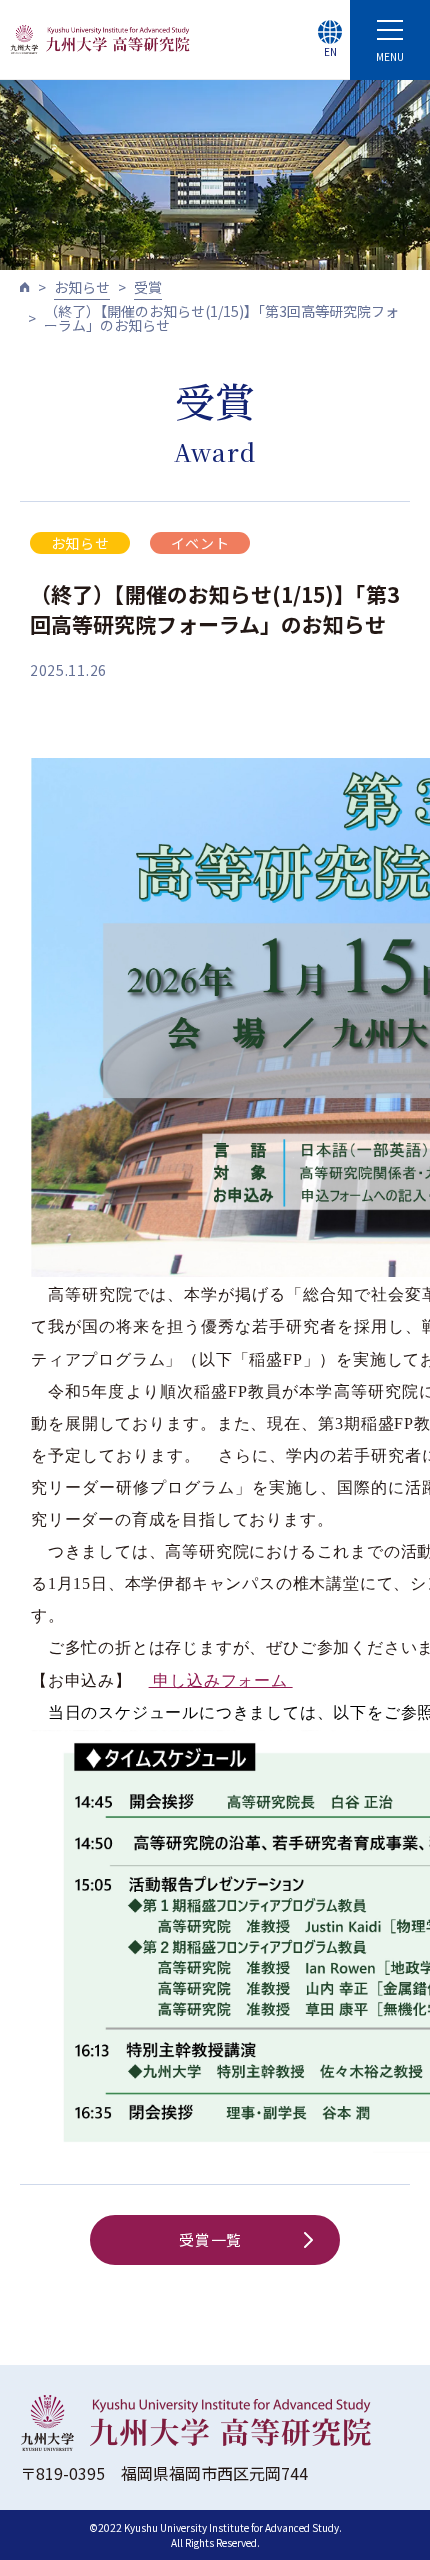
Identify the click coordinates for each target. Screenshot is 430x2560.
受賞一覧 (210, 2239)
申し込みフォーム (221, 1680)
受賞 (148, 287)
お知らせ (82, 287)
